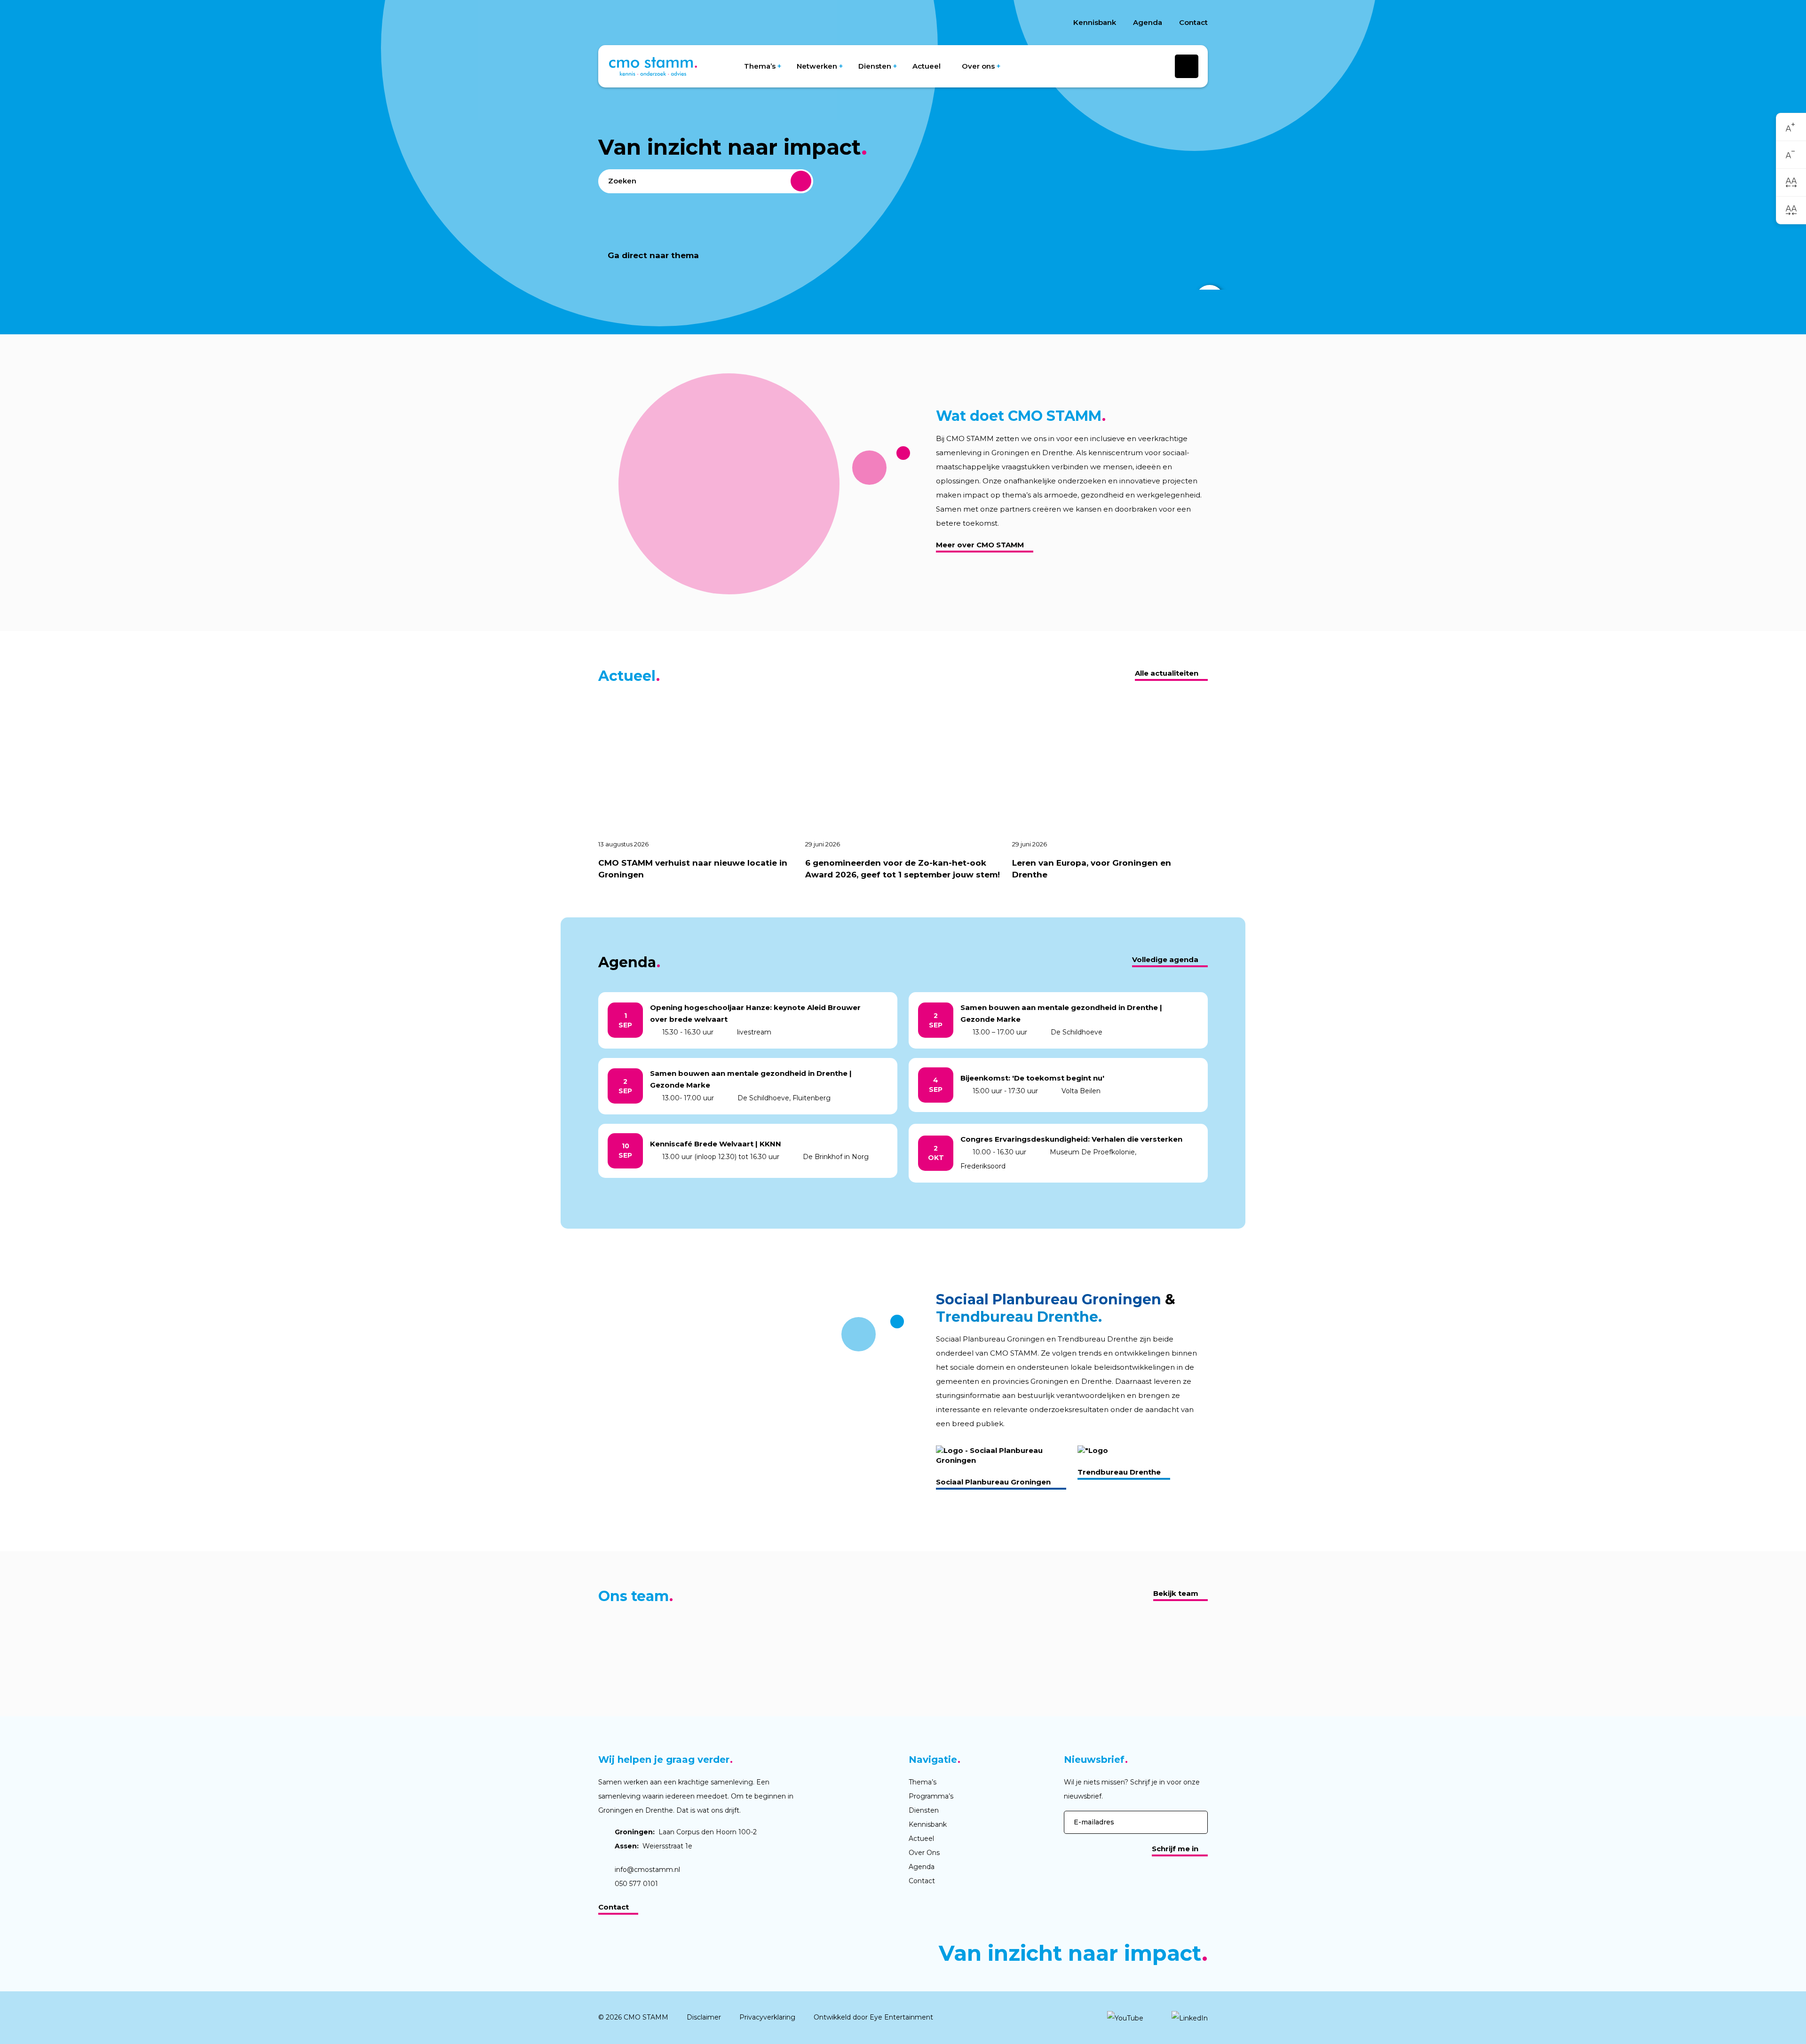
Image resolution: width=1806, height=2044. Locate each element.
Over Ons (924, 1853)
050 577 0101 (636, 1884)
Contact (1193, 22)
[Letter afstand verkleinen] (1791, 210)
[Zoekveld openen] (1187, 66)
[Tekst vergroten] (1791, 127)
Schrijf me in (1175, 1849)
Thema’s (760, 66)
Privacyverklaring (767, 2017)
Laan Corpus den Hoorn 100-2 (686, 1832)
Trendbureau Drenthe (1119, 1472)
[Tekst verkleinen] (1791, 155)
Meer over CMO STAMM (980, 545)
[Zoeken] (801, 181)
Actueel (927, 66)
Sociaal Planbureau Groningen (993, 1482)
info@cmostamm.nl (647, 1870)
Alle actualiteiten (1167, 673)
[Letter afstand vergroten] (1791, 182)
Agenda (1148, 22)
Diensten (875, 66)
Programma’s (931, 1796)
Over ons (978, 66)
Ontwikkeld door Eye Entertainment (873, 2017)
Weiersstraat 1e (653, 1846)
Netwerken (817, 66)
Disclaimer (704, 2017)
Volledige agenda (1165, 959)
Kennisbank (1095, 22)
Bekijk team (1176, 1593)
